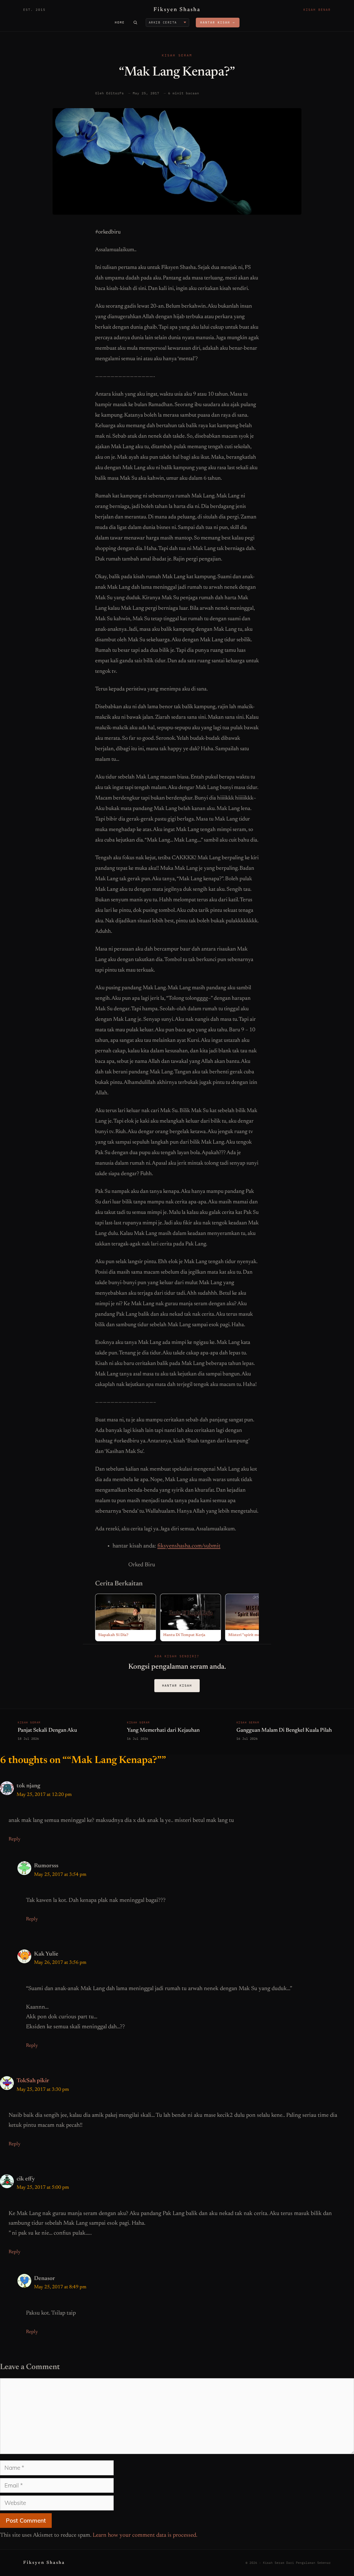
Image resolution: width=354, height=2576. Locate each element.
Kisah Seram (177, 55)
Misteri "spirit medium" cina (253, 1635)
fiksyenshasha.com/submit (189, 1546)
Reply (15, 1839)
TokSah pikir (33, 2081)
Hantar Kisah (177, 1685)
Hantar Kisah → (218, 22)
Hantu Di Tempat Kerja (184, 1635)
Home (120, 22)
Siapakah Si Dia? (113, 1635)
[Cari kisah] (135, 22)
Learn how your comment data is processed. (145, 2535)
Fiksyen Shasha (177, 10)
